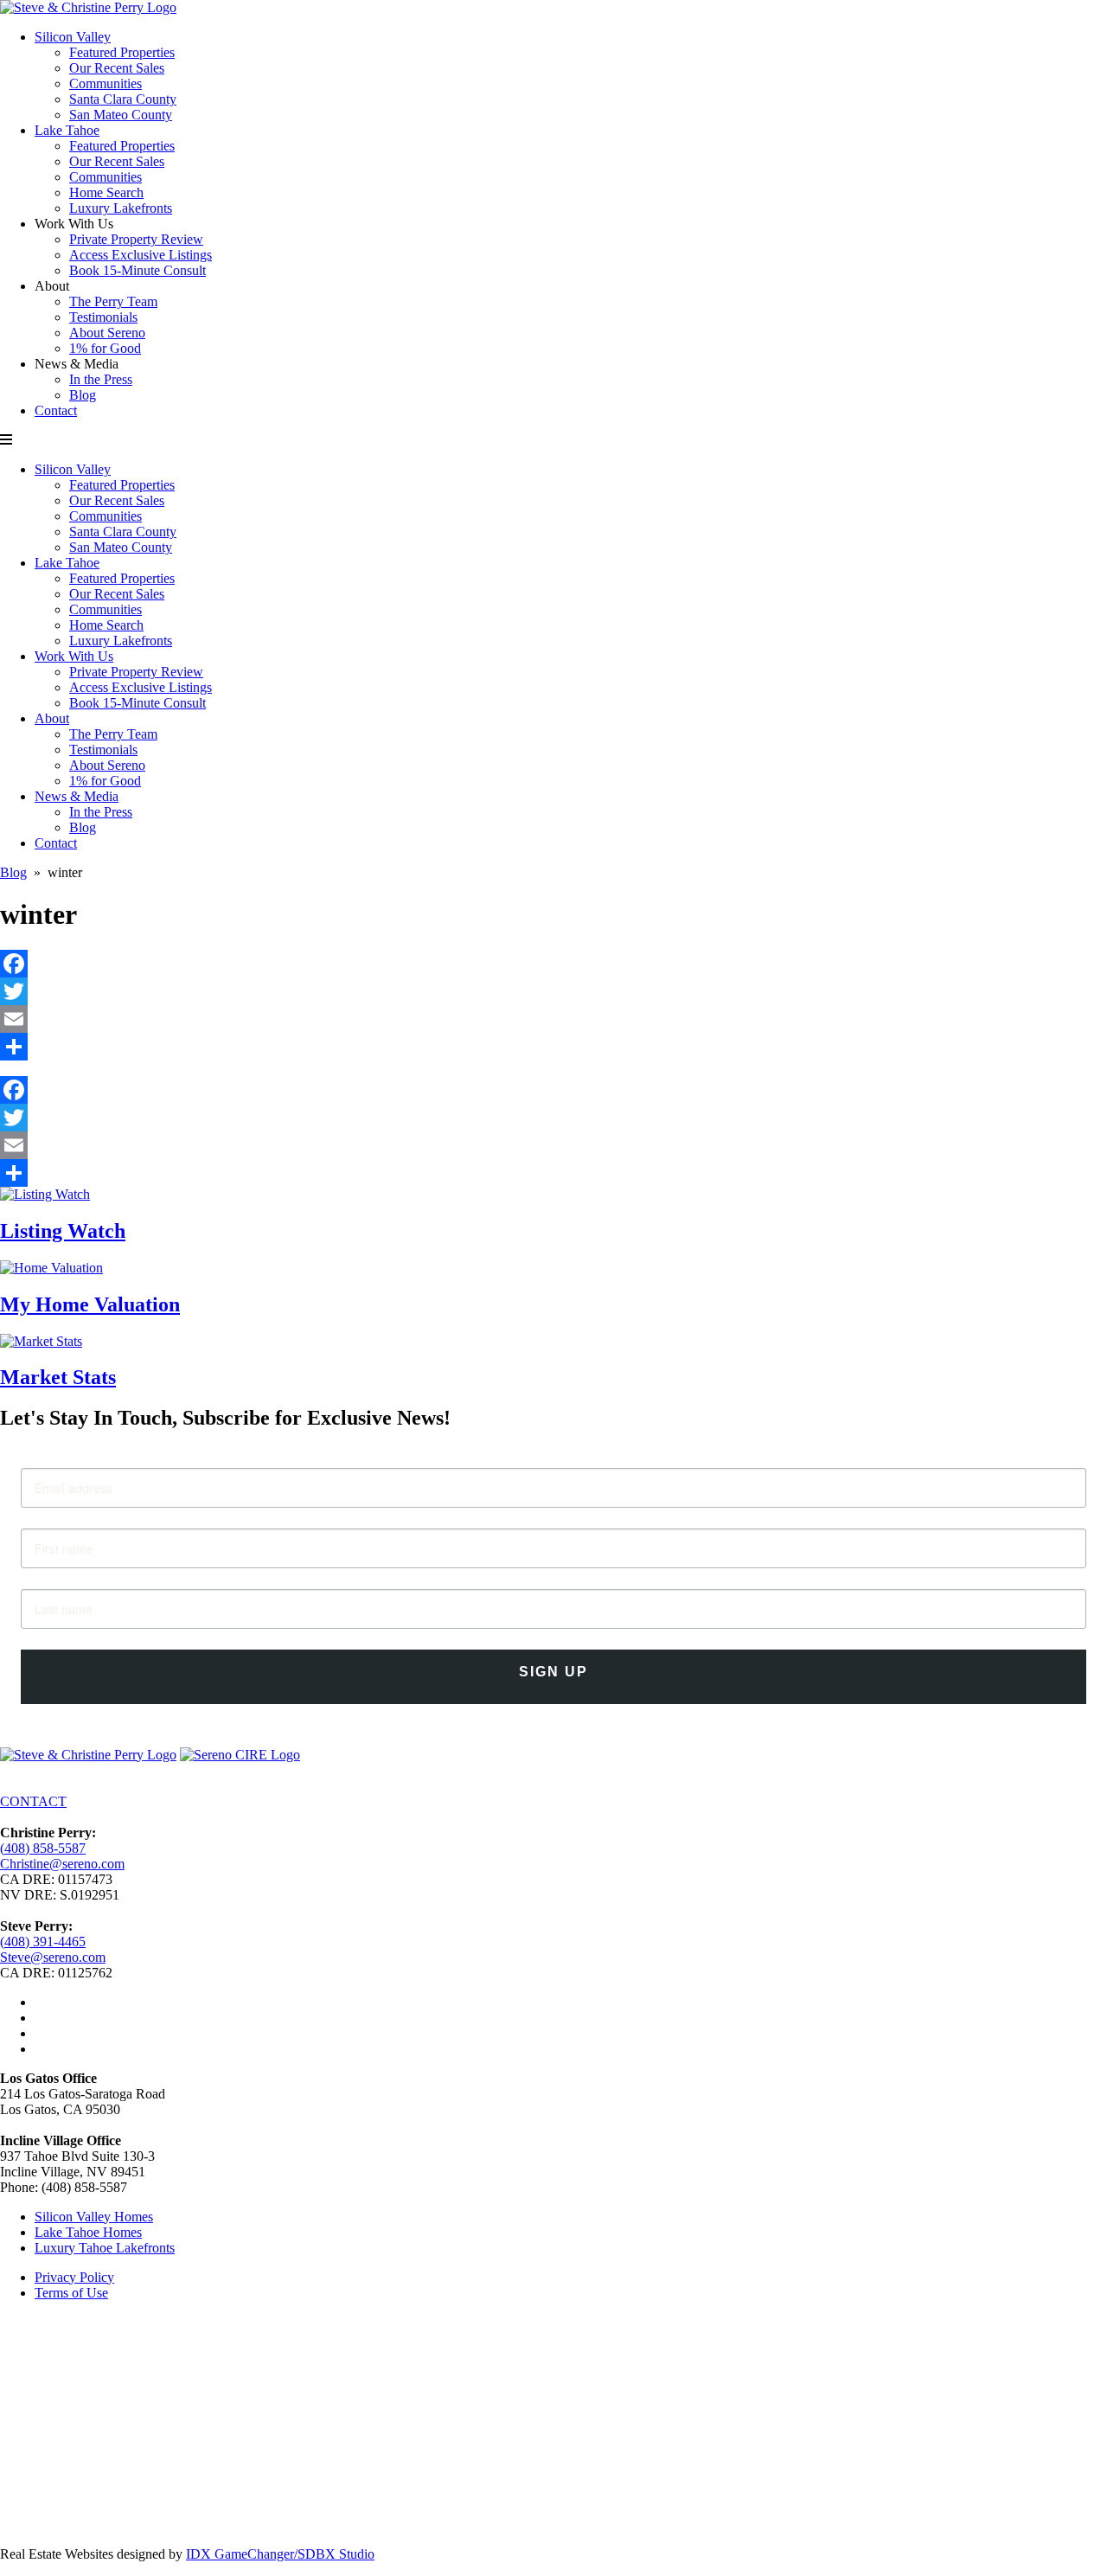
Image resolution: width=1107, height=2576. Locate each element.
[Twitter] (553, 991)
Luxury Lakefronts (121, 208)
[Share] (553, 1047)
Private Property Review (136, 239)
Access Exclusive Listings (141, 255)
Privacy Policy (74, 2277)
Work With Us (74, 656)
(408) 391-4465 (43, 1942)
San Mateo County (121, 115)
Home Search (106, 192)
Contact (56, 410)
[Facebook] (553, 964)
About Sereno (107, 333)
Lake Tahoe (67, 130)
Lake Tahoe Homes (88, 2232)
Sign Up (553, 1672)
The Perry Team (113, 301)
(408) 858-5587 (43, 1848)
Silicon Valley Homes (94, 2217)
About (52, 718)
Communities (106, 83)
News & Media (77, 796)
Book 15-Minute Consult (138, 270)
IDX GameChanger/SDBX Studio (280, 2554)
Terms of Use (71, 2293)
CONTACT (33, 1801)
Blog (83, 395)
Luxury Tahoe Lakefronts (105, 2248)
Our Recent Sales (117, 68)
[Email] (553, 1019)
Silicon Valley (73, 37)
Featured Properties (122, 52)
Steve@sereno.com (53, 1957)
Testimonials (103, 317)
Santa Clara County (123, 99)
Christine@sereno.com (62, 1864)
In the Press (101, 379)
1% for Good (105, 348)
